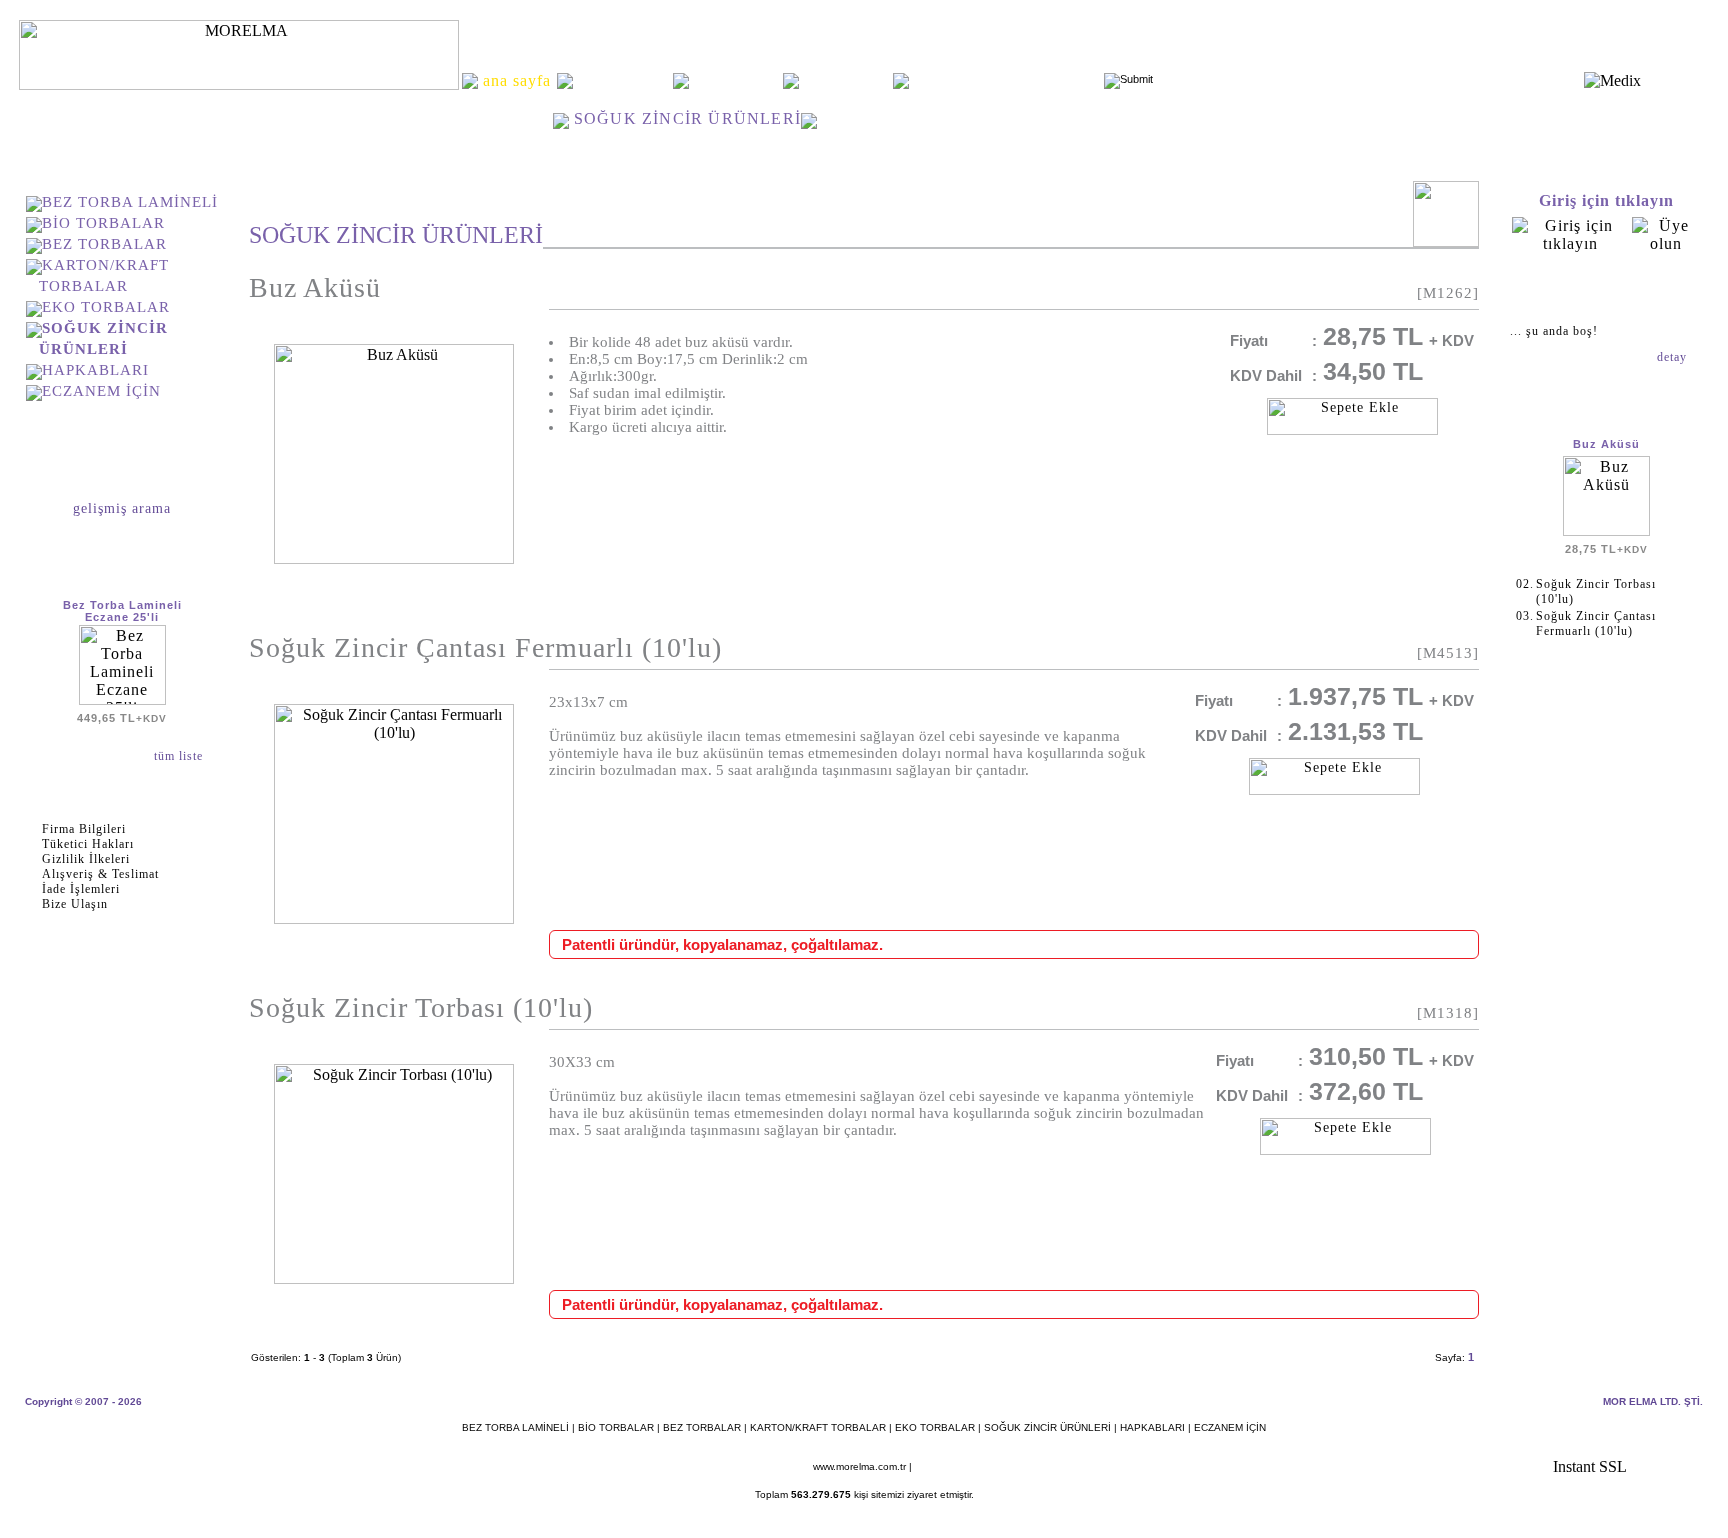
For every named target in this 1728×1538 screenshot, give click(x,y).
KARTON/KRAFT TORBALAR (818, 1427)
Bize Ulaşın (75, 904)
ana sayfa (513, 118)
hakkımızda (622, 80)
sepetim (1606, 288)
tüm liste (180, 756)
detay (1674, 357)
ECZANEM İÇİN (101, 391)
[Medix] (1612, 80)
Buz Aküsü (315, 287)
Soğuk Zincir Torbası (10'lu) (421, 1007)
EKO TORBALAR (106, 307)
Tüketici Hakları (88, 844)
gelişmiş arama (122, 508)
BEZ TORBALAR (104, 244)
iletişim (845, 80)
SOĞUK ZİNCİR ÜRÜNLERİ (1047, 1427)
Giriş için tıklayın (1606, 200)
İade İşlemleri (81, 889)
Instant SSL (1590, 1466)
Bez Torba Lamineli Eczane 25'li (122, 611)
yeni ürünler (736, 80)
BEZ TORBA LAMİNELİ (130, 202)
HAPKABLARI (95, 370)
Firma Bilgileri (84, 829)
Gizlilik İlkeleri (86, 859)
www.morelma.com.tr (859, 1466)
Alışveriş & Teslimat (100, 874)
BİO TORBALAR (103, 223)
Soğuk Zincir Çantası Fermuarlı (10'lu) (485, 647)
